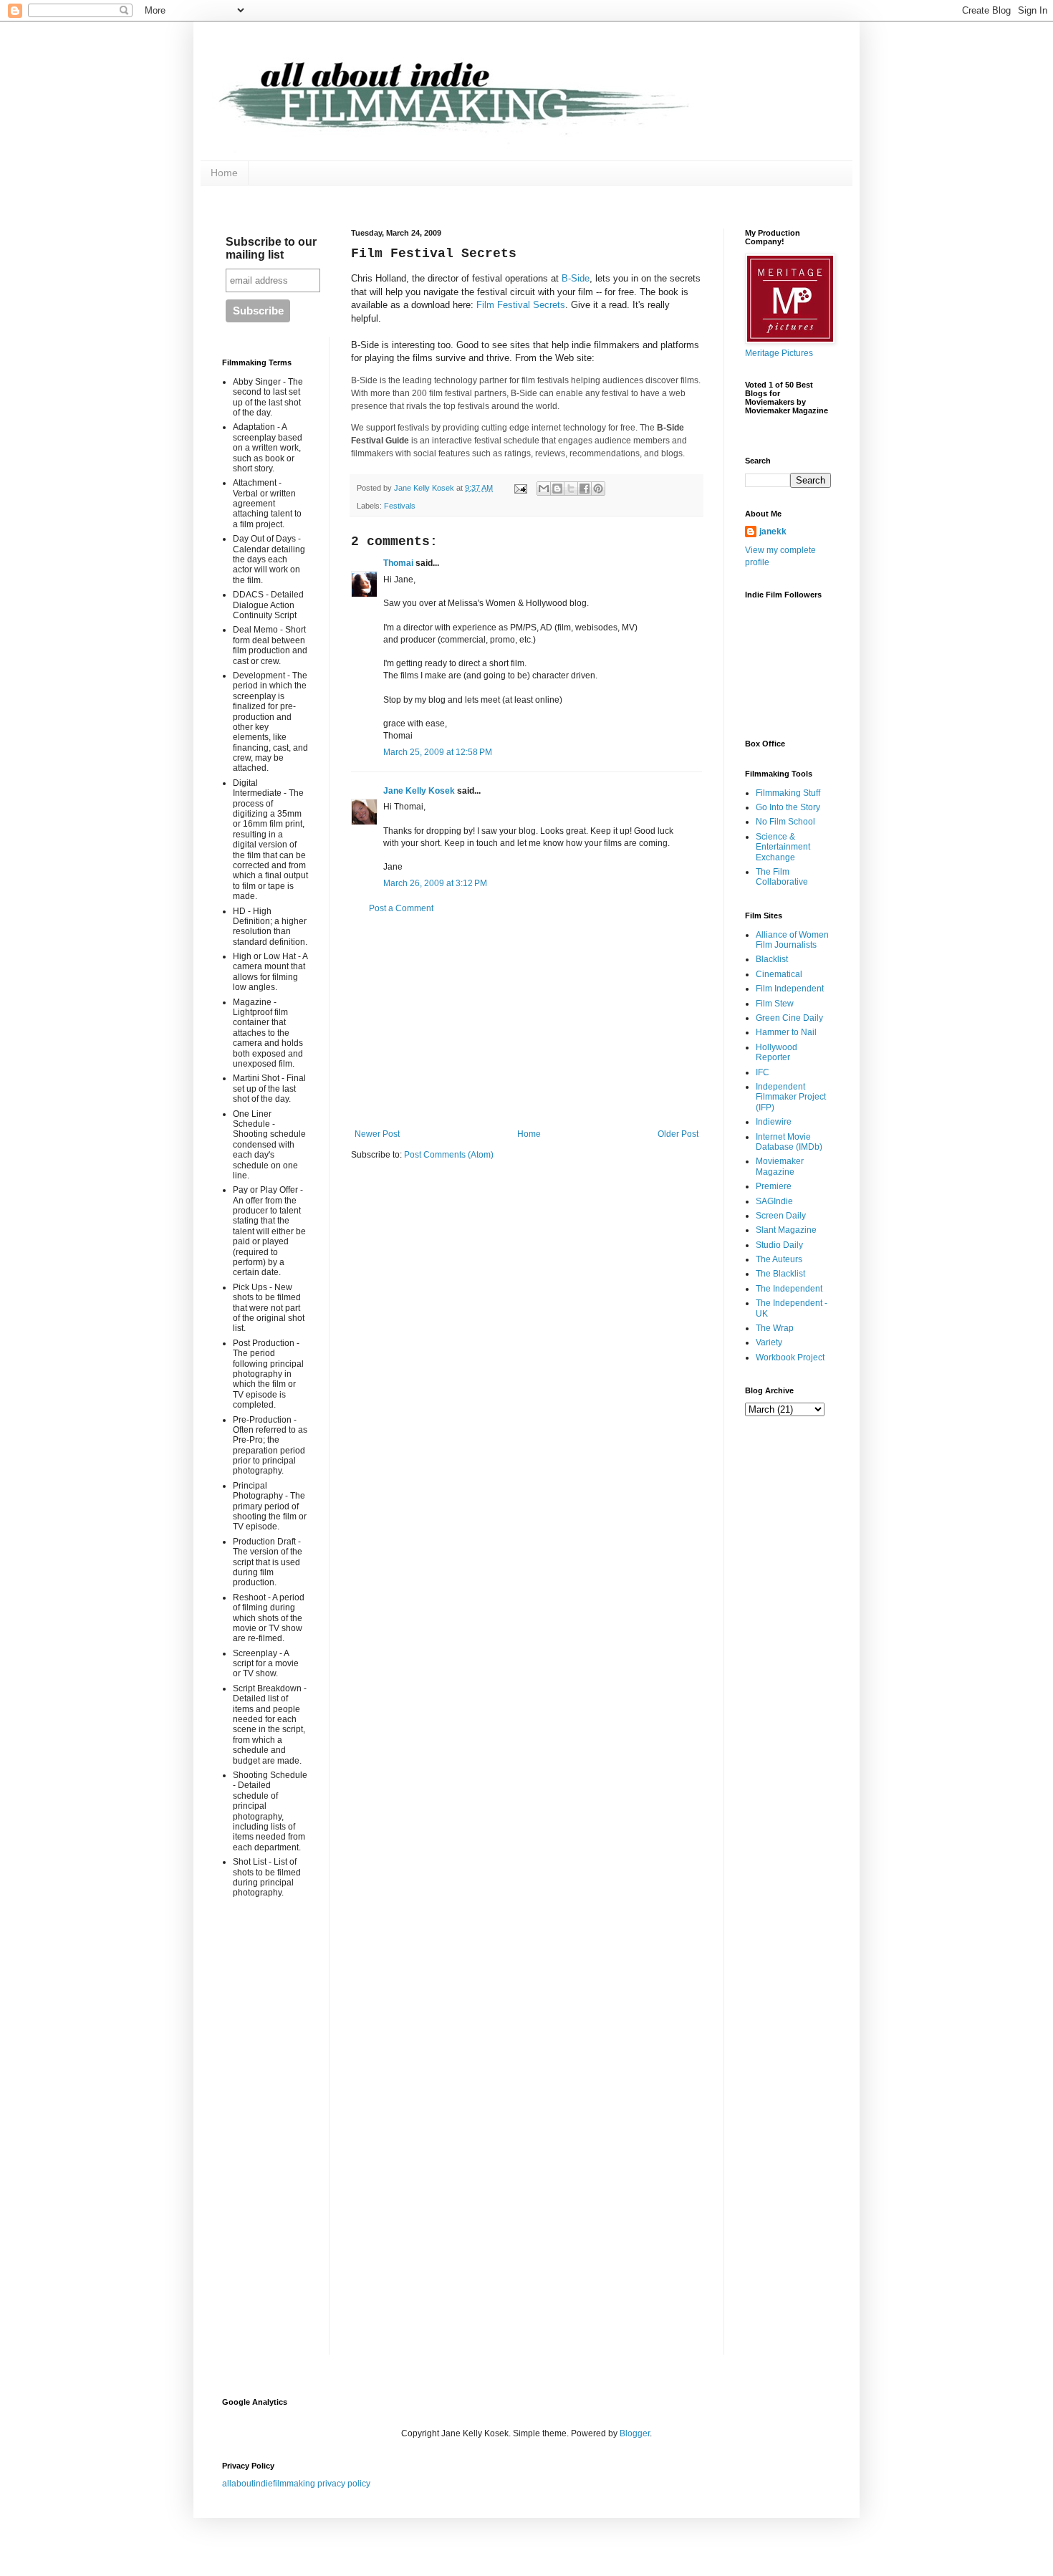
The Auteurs (779, 1259)
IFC (763, 1072)
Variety (769, 1342)
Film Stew (775, 1004)
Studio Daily (779, 1245)
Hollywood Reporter (776, 1052)
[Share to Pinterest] (598, 489)
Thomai (398, 563)
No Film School (785, 822)
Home (224, 173)
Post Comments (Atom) (449, 1155)
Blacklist (772, 959)
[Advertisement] (526, 1022)
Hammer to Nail (786, 1032)
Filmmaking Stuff (788, 793)
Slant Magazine (786, 1230)
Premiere (774, 1186)
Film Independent (790, 989)
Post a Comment (401, 908)
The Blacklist (780, 1274)
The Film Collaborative (782, 877)
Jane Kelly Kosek (419, 791)
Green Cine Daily (789, 1018)
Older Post (678, 1134)
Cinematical (779, 974)
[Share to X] (571, 489)
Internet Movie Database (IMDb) (789, 1142)
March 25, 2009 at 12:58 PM (438, 752)
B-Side (576, 278)
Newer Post (377, 1134)
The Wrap (775, 1328)
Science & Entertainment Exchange (783, 847)
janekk (773, 532)
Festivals (400, 506)
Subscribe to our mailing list (271, 248)
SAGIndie (774, 1201)
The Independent (789, 1289)
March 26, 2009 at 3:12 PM (435, 883)
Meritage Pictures (779, 353)
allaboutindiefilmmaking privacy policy (296, 2484)
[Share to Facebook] (585, 489)
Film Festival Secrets (521, 305)
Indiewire (774, 1122)
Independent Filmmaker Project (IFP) (791, 1097)
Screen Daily (781, 1216)
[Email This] (544, 489)
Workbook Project (790, 1357)
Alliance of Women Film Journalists (792, 940)
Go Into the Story (788, 807)
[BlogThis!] (557, 489)
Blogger (635, 2433)
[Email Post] (520, 488)
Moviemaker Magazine (780, 1166)
